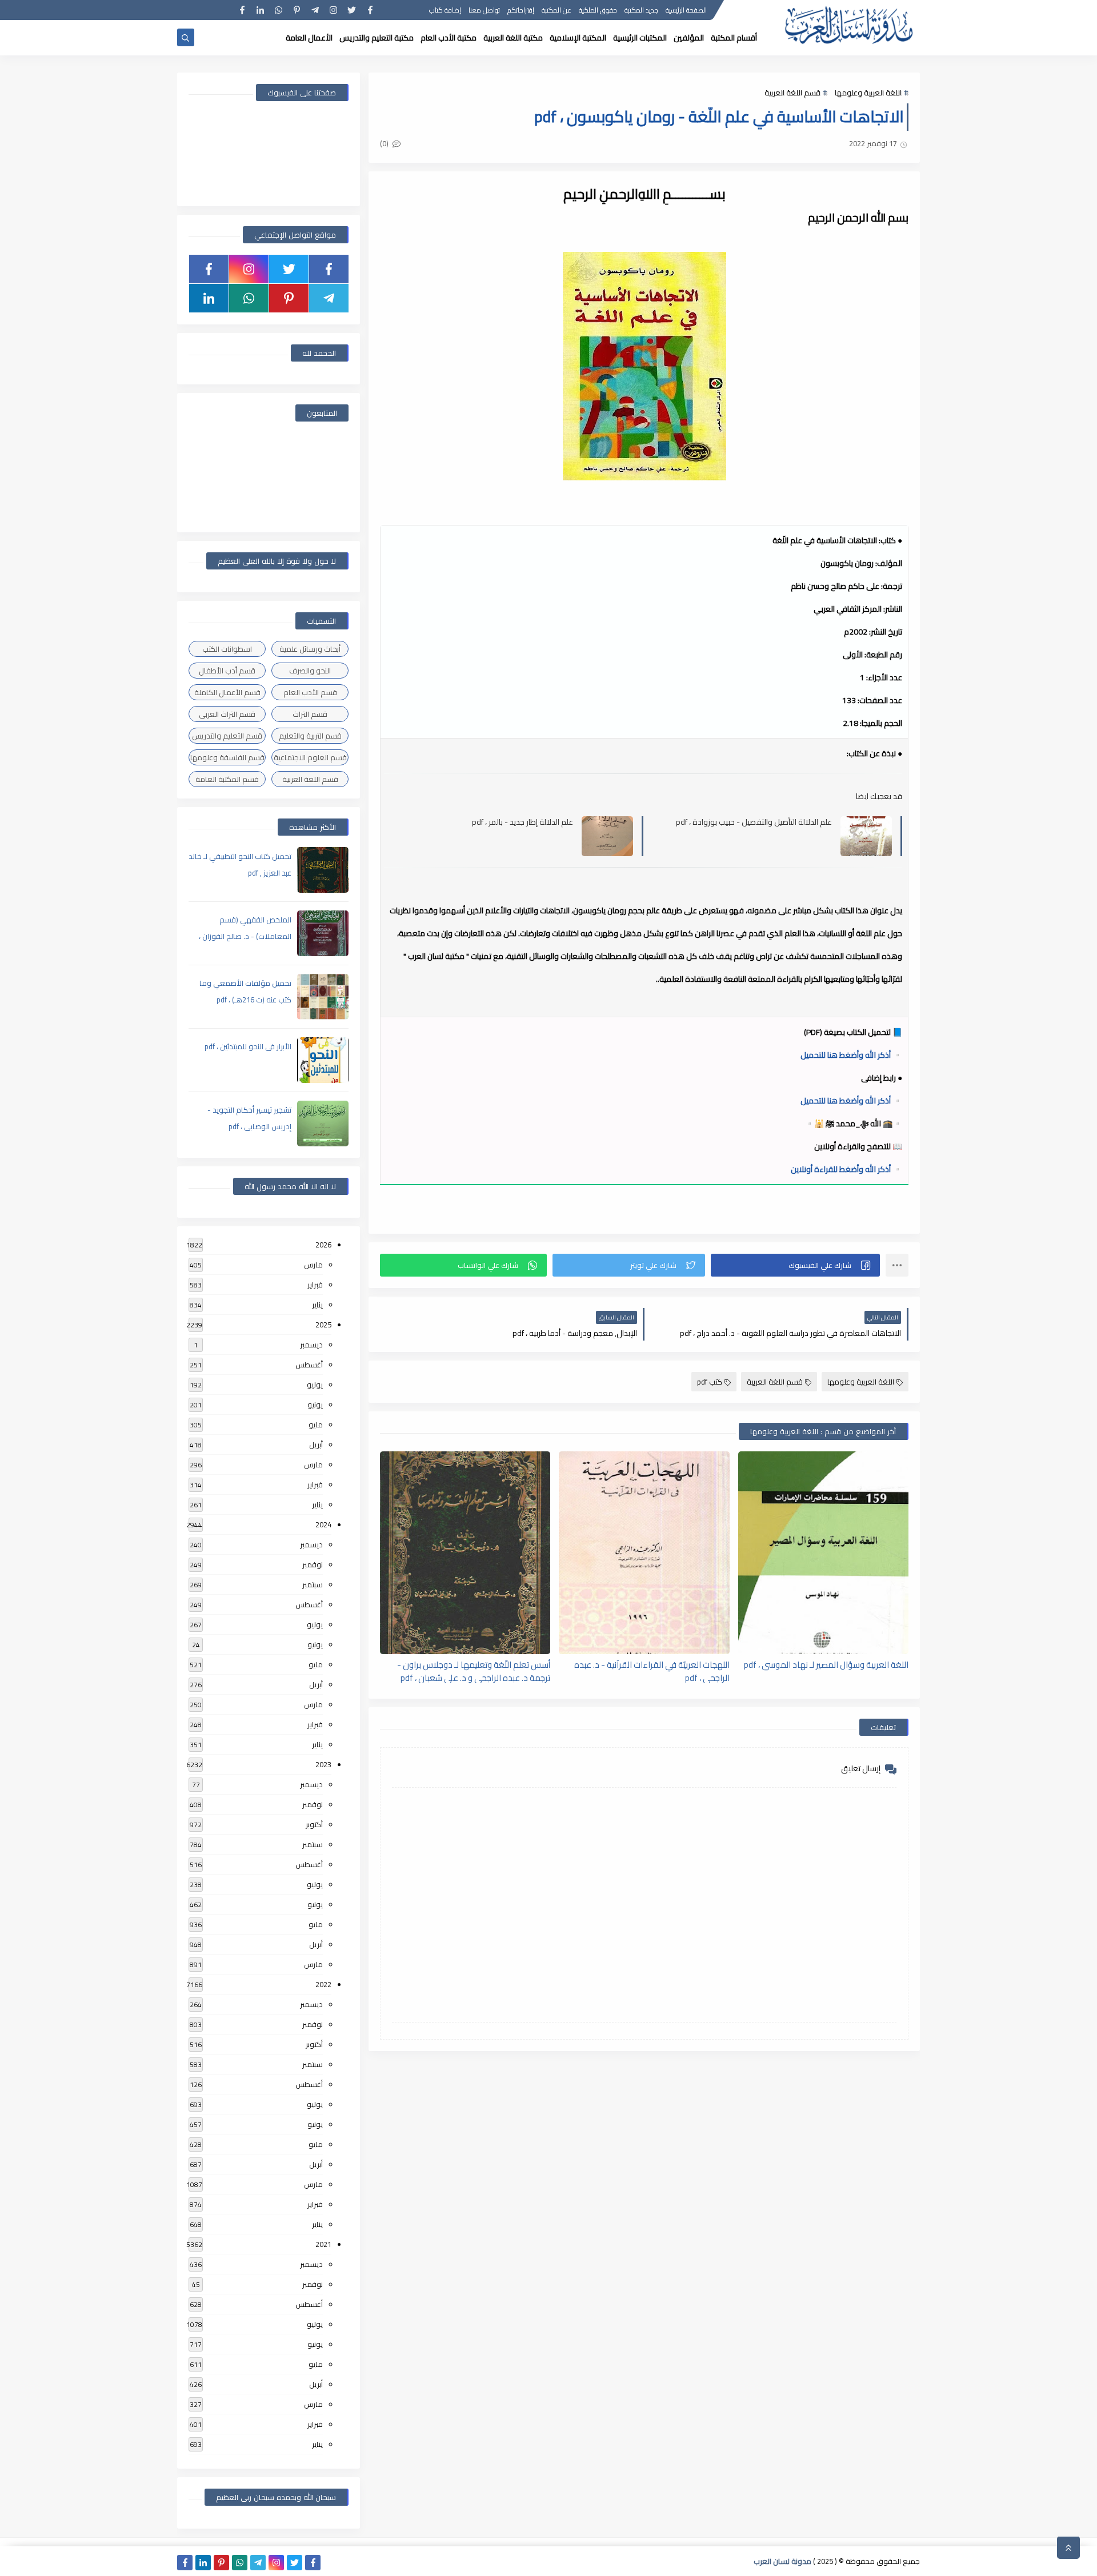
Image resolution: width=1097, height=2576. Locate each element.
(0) (385, 143)
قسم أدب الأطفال (227, 671)
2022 (323, 1984)
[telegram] (315, 10)
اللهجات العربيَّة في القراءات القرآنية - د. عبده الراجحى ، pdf (652, 1671)
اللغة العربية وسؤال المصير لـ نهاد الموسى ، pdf (826, 1665)
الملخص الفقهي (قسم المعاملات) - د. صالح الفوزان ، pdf (245, 936)
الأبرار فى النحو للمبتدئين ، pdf (248, 1046)
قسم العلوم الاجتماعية (310, 757)
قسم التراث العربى (227, 714)
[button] (795, 1265)
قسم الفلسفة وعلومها (227, 757)
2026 (323, 1245)
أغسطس (309, 1365)
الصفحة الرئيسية (686, 10)
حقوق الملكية (598, 10)
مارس (313, 1265)
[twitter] (352, 10)
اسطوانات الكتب (227, 649)
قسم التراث (310, 714)
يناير (317, 1305)
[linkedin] (260, 10)
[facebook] (370, 10)
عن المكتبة (556, 10)
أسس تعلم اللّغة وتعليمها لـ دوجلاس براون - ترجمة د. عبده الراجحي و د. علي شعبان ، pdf (474, 1671)
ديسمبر (311, 1345)
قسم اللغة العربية (792, 93)
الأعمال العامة (309, 38)
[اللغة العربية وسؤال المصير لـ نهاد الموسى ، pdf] (823, 1553)
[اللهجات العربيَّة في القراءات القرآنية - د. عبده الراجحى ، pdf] (644, 1553)
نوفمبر (313, 1564)
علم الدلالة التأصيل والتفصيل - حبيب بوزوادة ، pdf (754, 822)
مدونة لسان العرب (782, 2561)
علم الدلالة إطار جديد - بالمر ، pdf (523, 822)
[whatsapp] (279, 10)
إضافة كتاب (445, 10)
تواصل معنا (484, 10)
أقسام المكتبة (734, 38)
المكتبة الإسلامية (578, 38)
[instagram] (333, 10)
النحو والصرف (310, 671)
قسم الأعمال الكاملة (227, 692)
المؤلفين (689, 38)
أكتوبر (314, 1824)
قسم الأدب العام (310, 692)
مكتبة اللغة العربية (513, 38)
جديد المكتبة (641, 10)
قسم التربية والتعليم (310, 736)
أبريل (316, 1445)
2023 (323, 1764)
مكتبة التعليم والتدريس (377, 38)
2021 (323, 2244)
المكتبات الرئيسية (640, 38)
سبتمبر (313, 1584)
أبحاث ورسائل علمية (310, 649)
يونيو (315, 1405)
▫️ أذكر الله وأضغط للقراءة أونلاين (846, 1169)
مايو (316, 1425)
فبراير (315, 1285)
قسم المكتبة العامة (227, 779)
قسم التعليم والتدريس (227, 736)
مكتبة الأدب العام (449, 38)
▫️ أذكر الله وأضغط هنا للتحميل (851, 1055)
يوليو (315, 1385)
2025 (323, 1325)
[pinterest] (297, 10)
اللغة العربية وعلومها (868, 93)
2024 (323, 1524)
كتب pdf (710, 1382)
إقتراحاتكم (521, 10)
